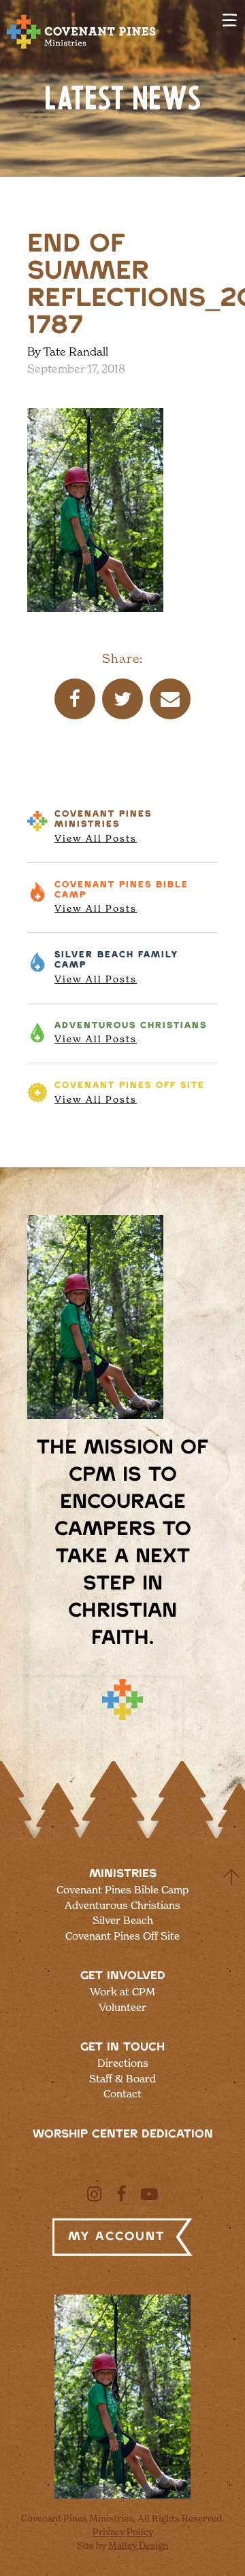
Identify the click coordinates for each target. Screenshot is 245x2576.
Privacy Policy (123, 2532)
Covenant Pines (103, 827)
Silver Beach (116, 967)
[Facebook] (121, 2194)
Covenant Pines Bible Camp (122, 1890)
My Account (116, 2237)
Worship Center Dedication (123, 2134)
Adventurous (131, 1033)
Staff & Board (122, 2079)
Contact (122, 2094)
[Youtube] (149, 2194)
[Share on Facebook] (75, 699)
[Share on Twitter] (122, 699)
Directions (123, 2063)
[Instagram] (94, 2194)
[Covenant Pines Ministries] (82, 48)
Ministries (123, 1874)
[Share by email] (170, 699)
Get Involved (123, 1976)
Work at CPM (122, 1992)
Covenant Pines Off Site (122, 1936)
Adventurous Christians (122, 1905)
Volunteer (122, 2007)
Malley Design (138, 2545)
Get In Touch (122, 2047)
